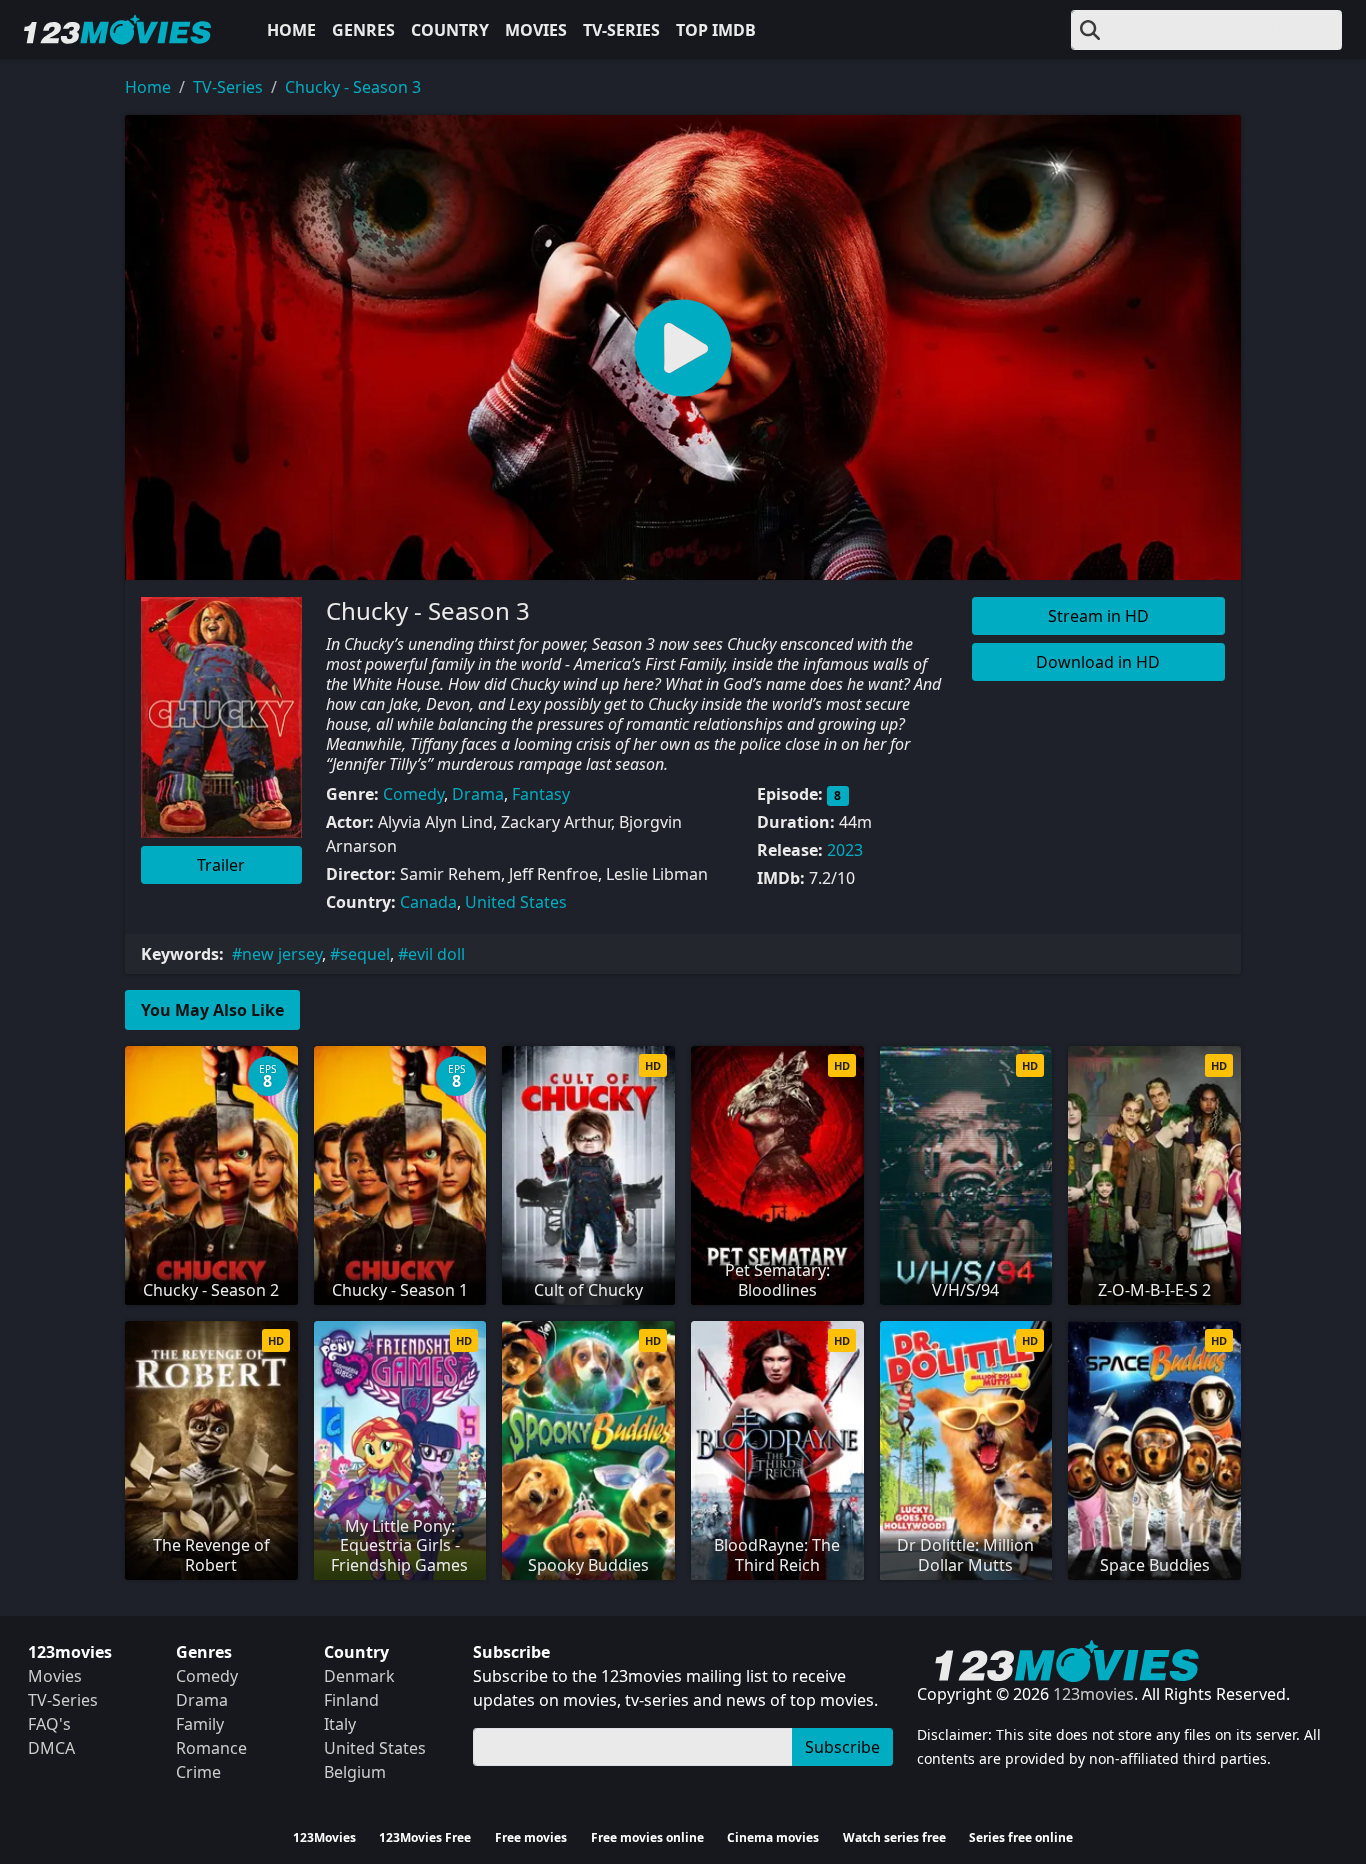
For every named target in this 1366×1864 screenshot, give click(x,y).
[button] (683, 347)
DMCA (51, 1748)
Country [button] (450, 30)
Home (291, 30)
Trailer (221, 865)
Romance (211, 1748)
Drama (478, 794)
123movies (1093, 1694)
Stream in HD (1098, 616)
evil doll (436, 954)
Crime (198, 1772)
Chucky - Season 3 (353, 87)
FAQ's (49, 1724)
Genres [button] (363, 30)
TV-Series (621, 30)
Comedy (413, 794)
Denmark (359, 1676)
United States (516, 902)
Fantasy (541, 794)
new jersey (282, 954)
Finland (351, 1700)
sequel (365, 954)
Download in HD (1098, 662)
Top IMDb (716, 30)
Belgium (355, 1772)
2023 (845, 850)
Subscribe (842, 1747)
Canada (428, 902)
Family (200, 1724)
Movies (536, 30)
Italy (340, 1724)
